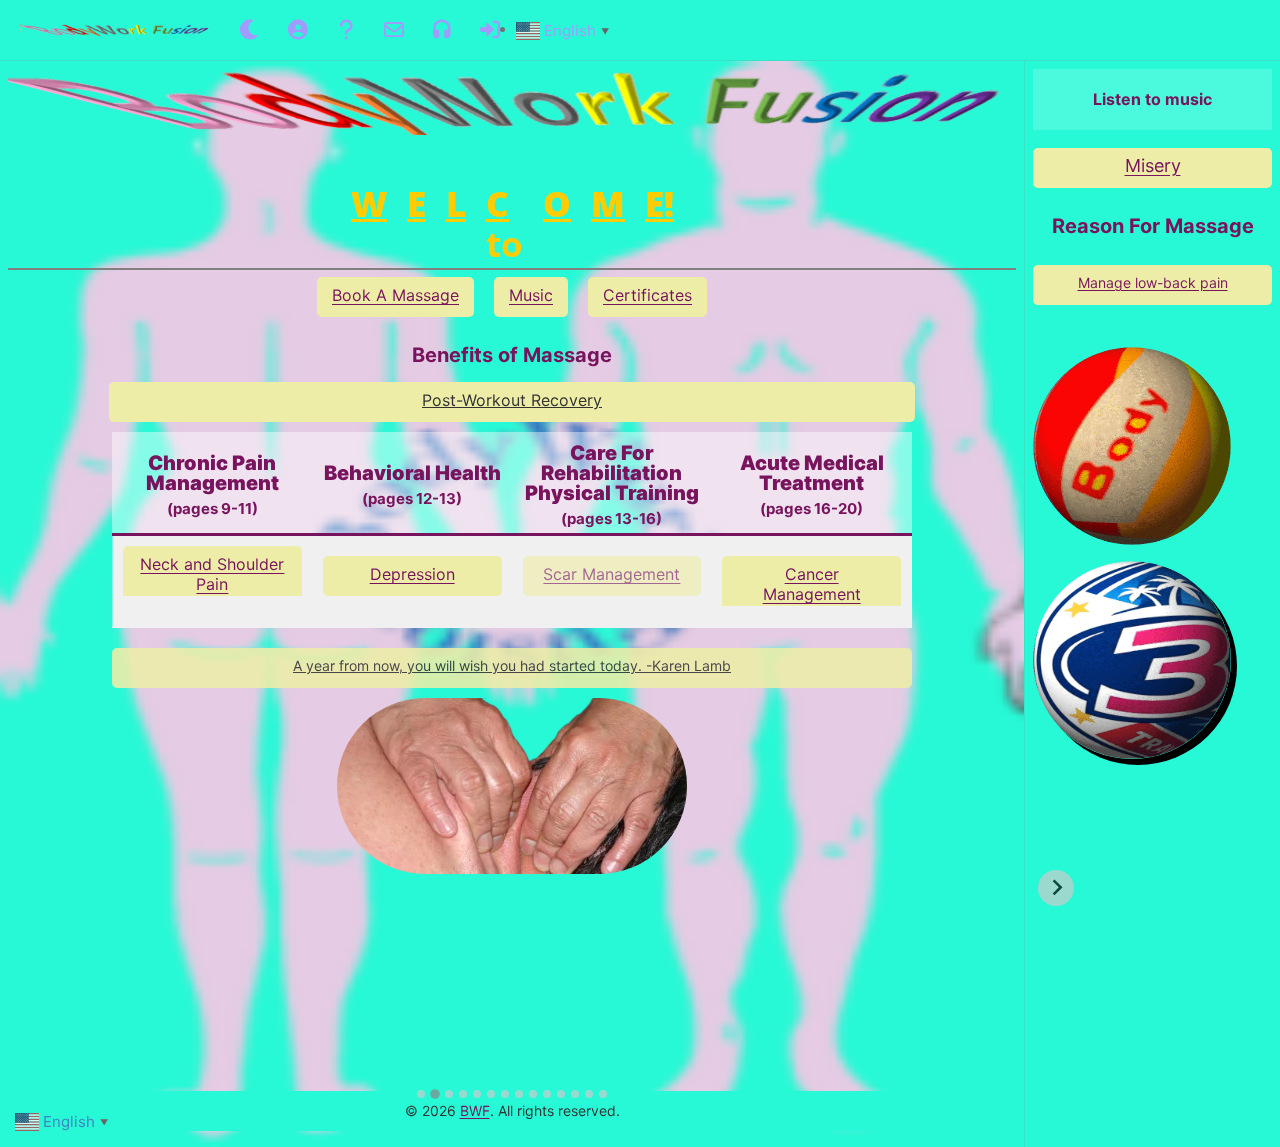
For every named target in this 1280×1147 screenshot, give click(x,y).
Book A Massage (395, 295)
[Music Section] (442, 30)
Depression (412, 574)
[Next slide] (1056, 888)
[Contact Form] (394, 30)
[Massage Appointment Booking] (250, 30)
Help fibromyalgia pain (1152, 282)
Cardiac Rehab (611, 574)
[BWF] (116, 30)
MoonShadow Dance (1152, 165)
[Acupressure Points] (346, 30)
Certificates (647, 295)
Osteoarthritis (212, 564)
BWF (475, 1110)
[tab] (421, 1094)
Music (531, 295)
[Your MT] (298, 30)
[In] (490, 30)
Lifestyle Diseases (812, 574)
